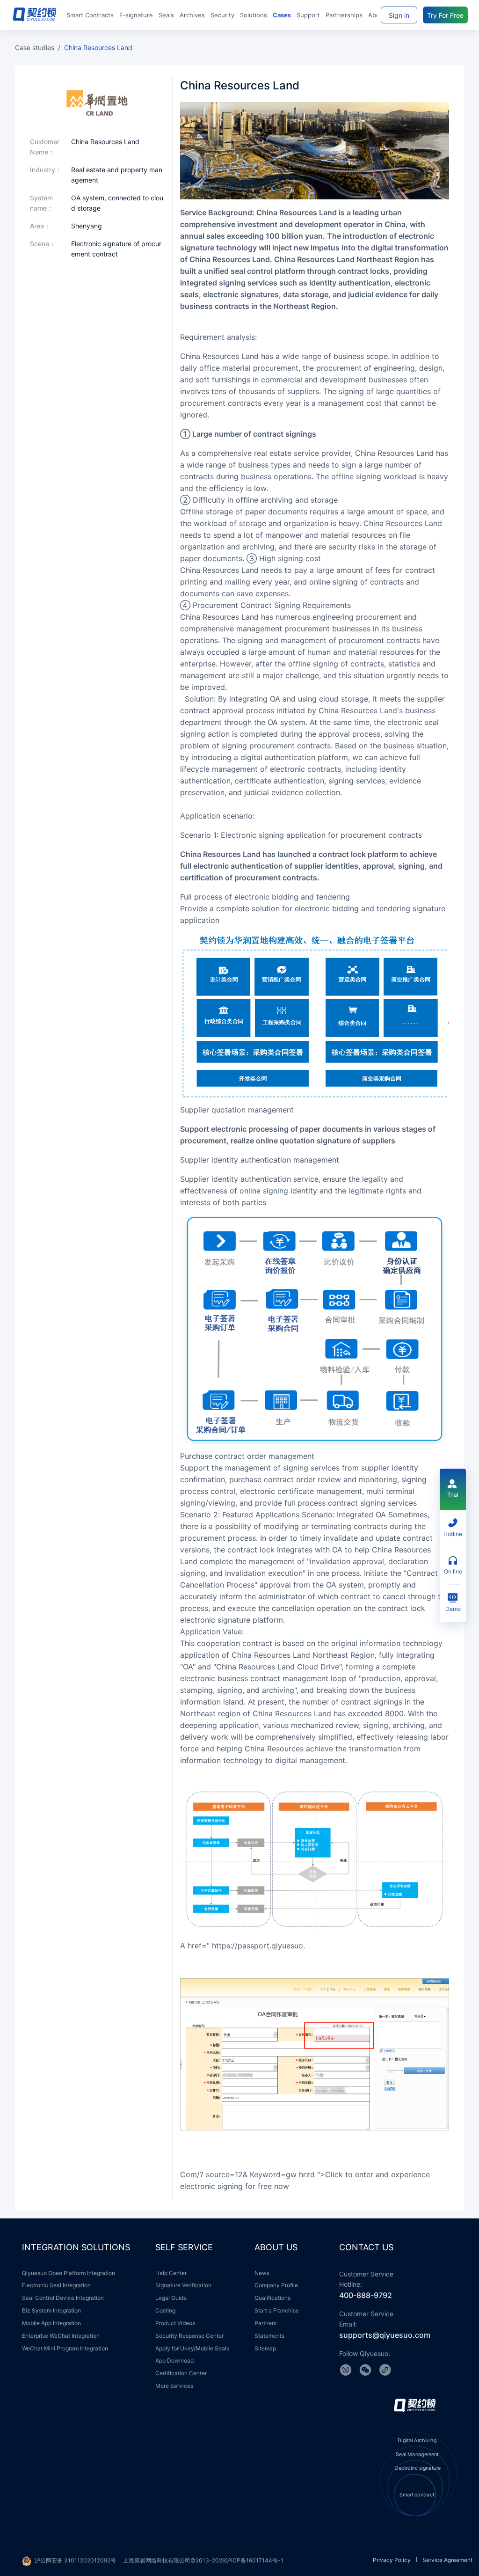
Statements (269, 2336)
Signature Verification (183, 2285)
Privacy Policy (392, 2560)
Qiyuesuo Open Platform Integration (69, 2273)
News (262, 2273)
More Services (174, 2386)
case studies (35, 48)
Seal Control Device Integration (63, 2298)
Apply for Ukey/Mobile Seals (192, 2348)
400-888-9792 (366, 2295)
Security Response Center (189, 2336)
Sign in (399, 15)
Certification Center (181, 2373)
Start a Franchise (277, 2310)
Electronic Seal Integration (56, 2285)
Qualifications (272, 2298)
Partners (265, 2323)
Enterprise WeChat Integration (61, 2336)
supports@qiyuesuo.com (385, 2335)
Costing (165, 2310)
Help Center (171, 2273)
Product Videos (175, 2323)
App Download (174, 2360)
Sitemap (265, 2348)
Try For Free (445, 15)
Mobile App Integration (51, 2323)
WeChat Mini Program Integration (65, 2348)
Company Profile (276, 2285)
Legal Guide (171, 2298)
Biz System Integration (51, 2310)
